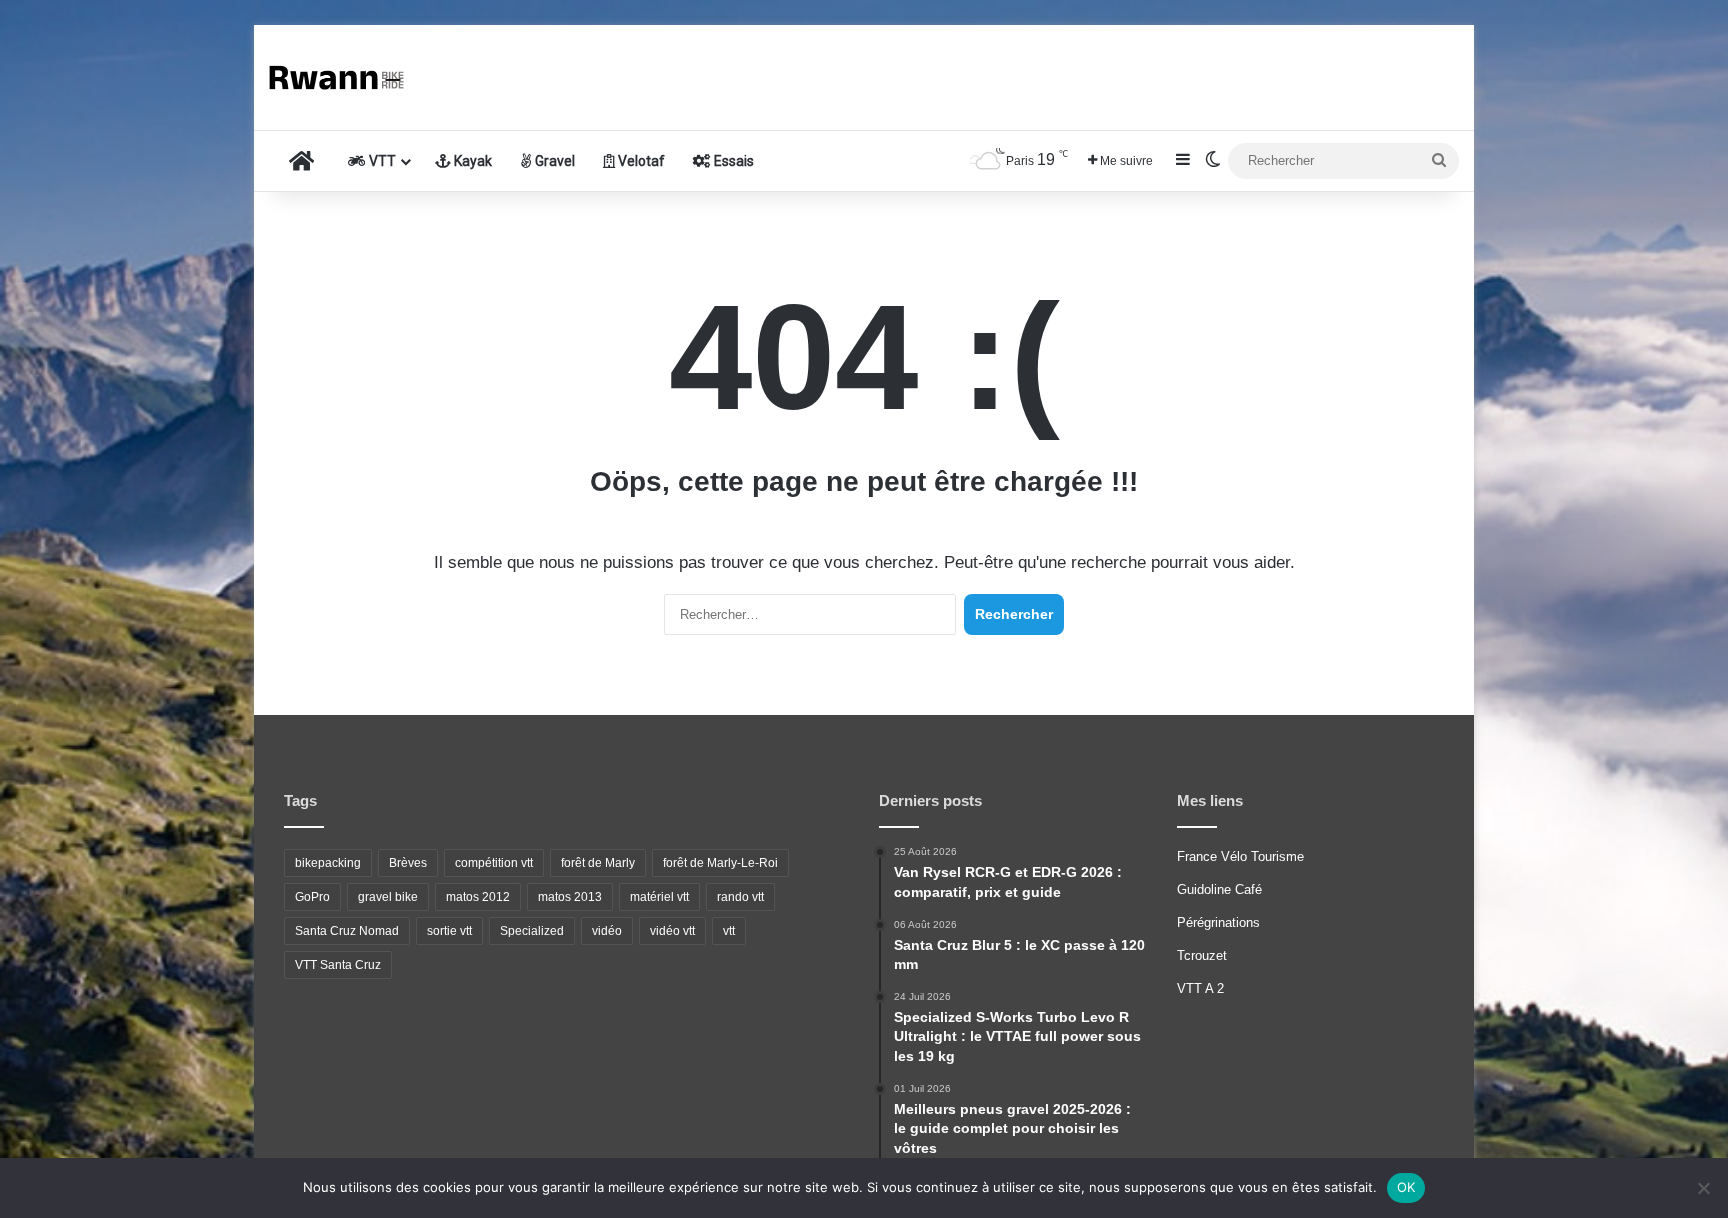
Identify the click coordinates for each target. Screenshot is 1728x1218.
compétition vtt (494, 863)
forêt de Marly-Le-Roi (720, 863)
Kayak (471, 161)
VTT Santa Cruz (338, 965)
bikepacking (328, 863)
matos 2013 (570, 897)
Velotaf (640, 161)
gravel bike (388, 897)
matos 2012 (478, 897)
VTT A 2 (1200, 988)
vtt (729, 931)
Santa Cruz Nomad (347, 931)
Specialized (532, 931)
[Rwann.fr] (344, 77)
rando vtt (740, 897)
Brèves (408, 863)
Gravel (553, 161)
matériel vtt (659, 897)
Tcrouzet (1202, 955)
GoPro (312, 897)
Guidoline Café (1219, 889)
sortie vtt (449, 931)
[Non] (1703, 1188)
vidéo (607, 931)
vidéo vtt (672, 931)
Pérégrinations (1218, 922)
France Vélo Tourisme (1240, 856)
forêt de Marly (598, 863)
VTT (381, 161)
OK (1406, 1187)
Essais (732, 161)
